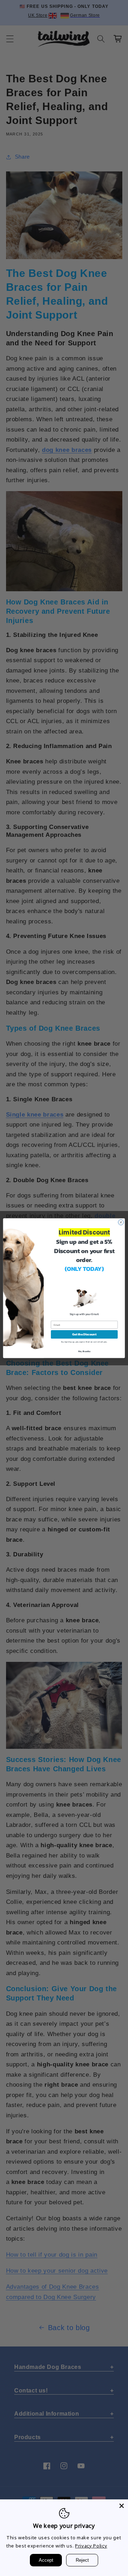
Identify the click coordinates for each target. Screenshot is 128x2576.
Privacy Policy (91, 2546)
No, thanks (84, 1351)
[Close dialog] (121, 1222)
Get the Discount (84, 1334)
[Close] (122, 2506)
